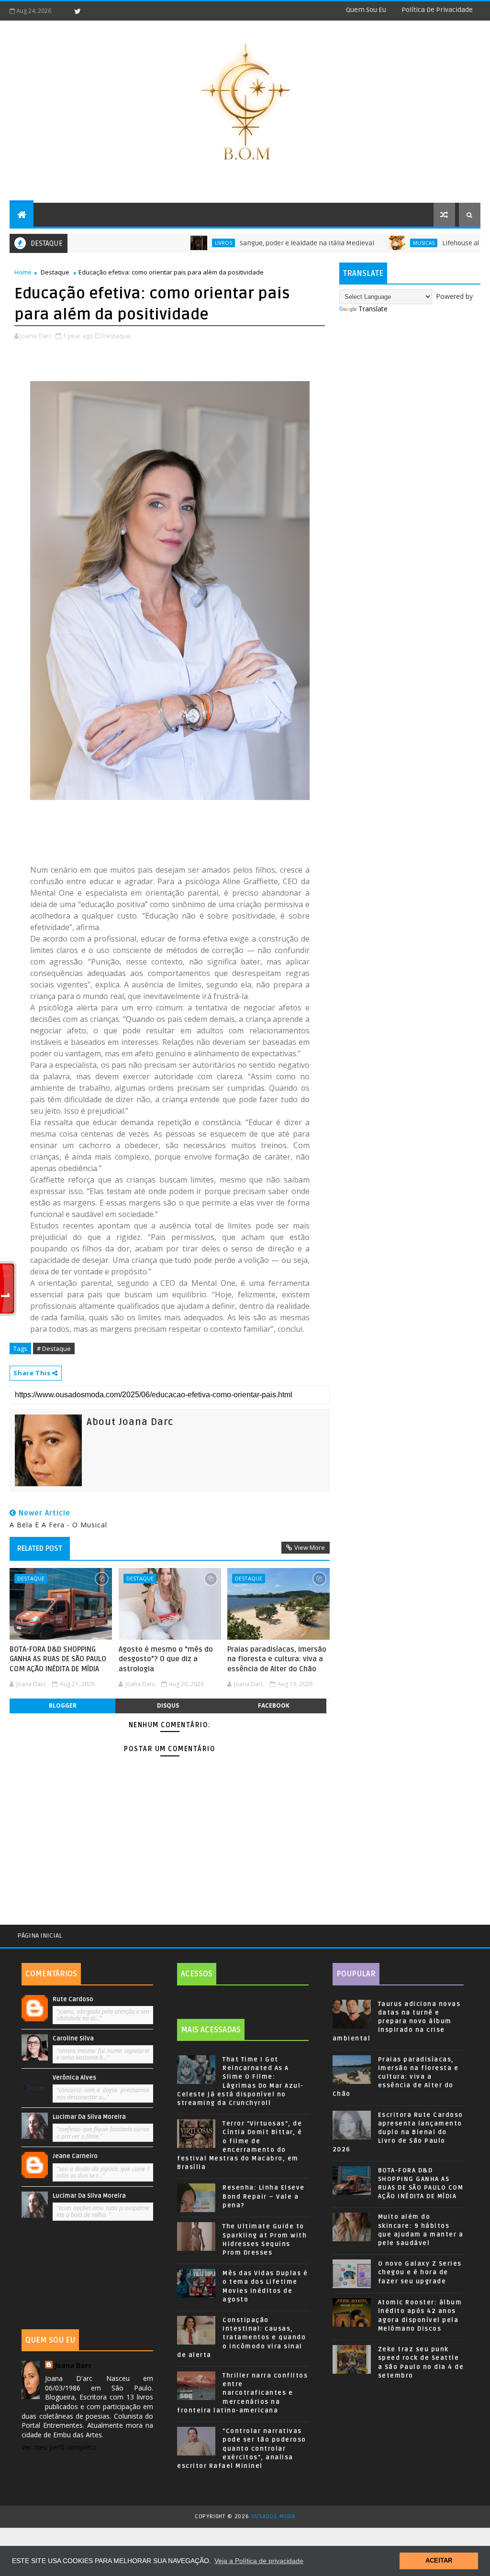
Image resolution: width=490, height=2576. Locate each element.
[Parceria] (476, 1932)
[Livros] (461, 1932)
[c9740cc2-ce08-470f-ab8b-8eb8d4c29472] (170, 591)
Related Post (40, 1548)
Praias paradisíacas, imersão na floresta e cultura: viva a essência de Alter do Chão (277, 1659)
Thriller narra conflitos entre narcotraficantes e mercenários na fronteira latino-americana (242, 2393)
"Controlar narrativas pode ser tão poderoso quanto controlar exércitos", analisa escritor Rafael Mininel (242, 2449)
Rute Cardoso (73, 1999)
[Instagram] (94, 11)
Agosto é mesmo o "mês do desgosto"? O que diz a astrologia (166, 1659)
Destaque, (117, 336)
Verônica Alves (74, 2078)
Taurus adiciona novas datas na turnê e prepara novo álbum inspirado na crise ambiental (397, 2022)
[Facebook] (61, 11)
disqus (168, 1705)
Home (23, 272)
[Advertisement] (87, 2277)
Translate (373, 309)
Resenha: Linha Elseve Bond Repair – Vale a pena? (264, 2196)
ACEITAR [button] (439, 2561)
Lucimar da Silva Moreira (89, 2117)
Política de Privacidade (437, 10)
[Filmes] (468, 1932)
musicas (370, 243)
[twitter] (78, 11)
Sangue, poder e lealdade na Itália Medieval (253, 243)
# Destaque (54, 1348)
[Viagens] (454, 1932)
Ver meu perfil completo (59, 2447)
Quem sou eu (366, 10)
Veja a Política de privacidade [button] (259, 2561)
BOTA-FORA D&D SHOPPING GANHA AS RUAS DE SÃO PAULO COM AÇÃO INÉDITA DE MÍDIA (58, 1659)
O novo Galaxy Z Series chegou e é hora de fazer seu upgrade (420, 2272)
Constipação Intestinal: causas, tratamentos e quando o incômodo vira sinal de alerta (241, 2338)
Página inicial (40, 1935)
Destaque (55, 272)
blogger (63, 1705)
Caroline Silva (73, 2039)
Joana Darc (73, 2365)
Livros (169, 243)
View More (310, 1547)
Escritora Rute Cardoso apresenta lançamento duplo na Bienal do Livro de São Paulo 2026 (398, 2132)
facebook (274, 1705)
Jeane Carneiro (75, 2156)
